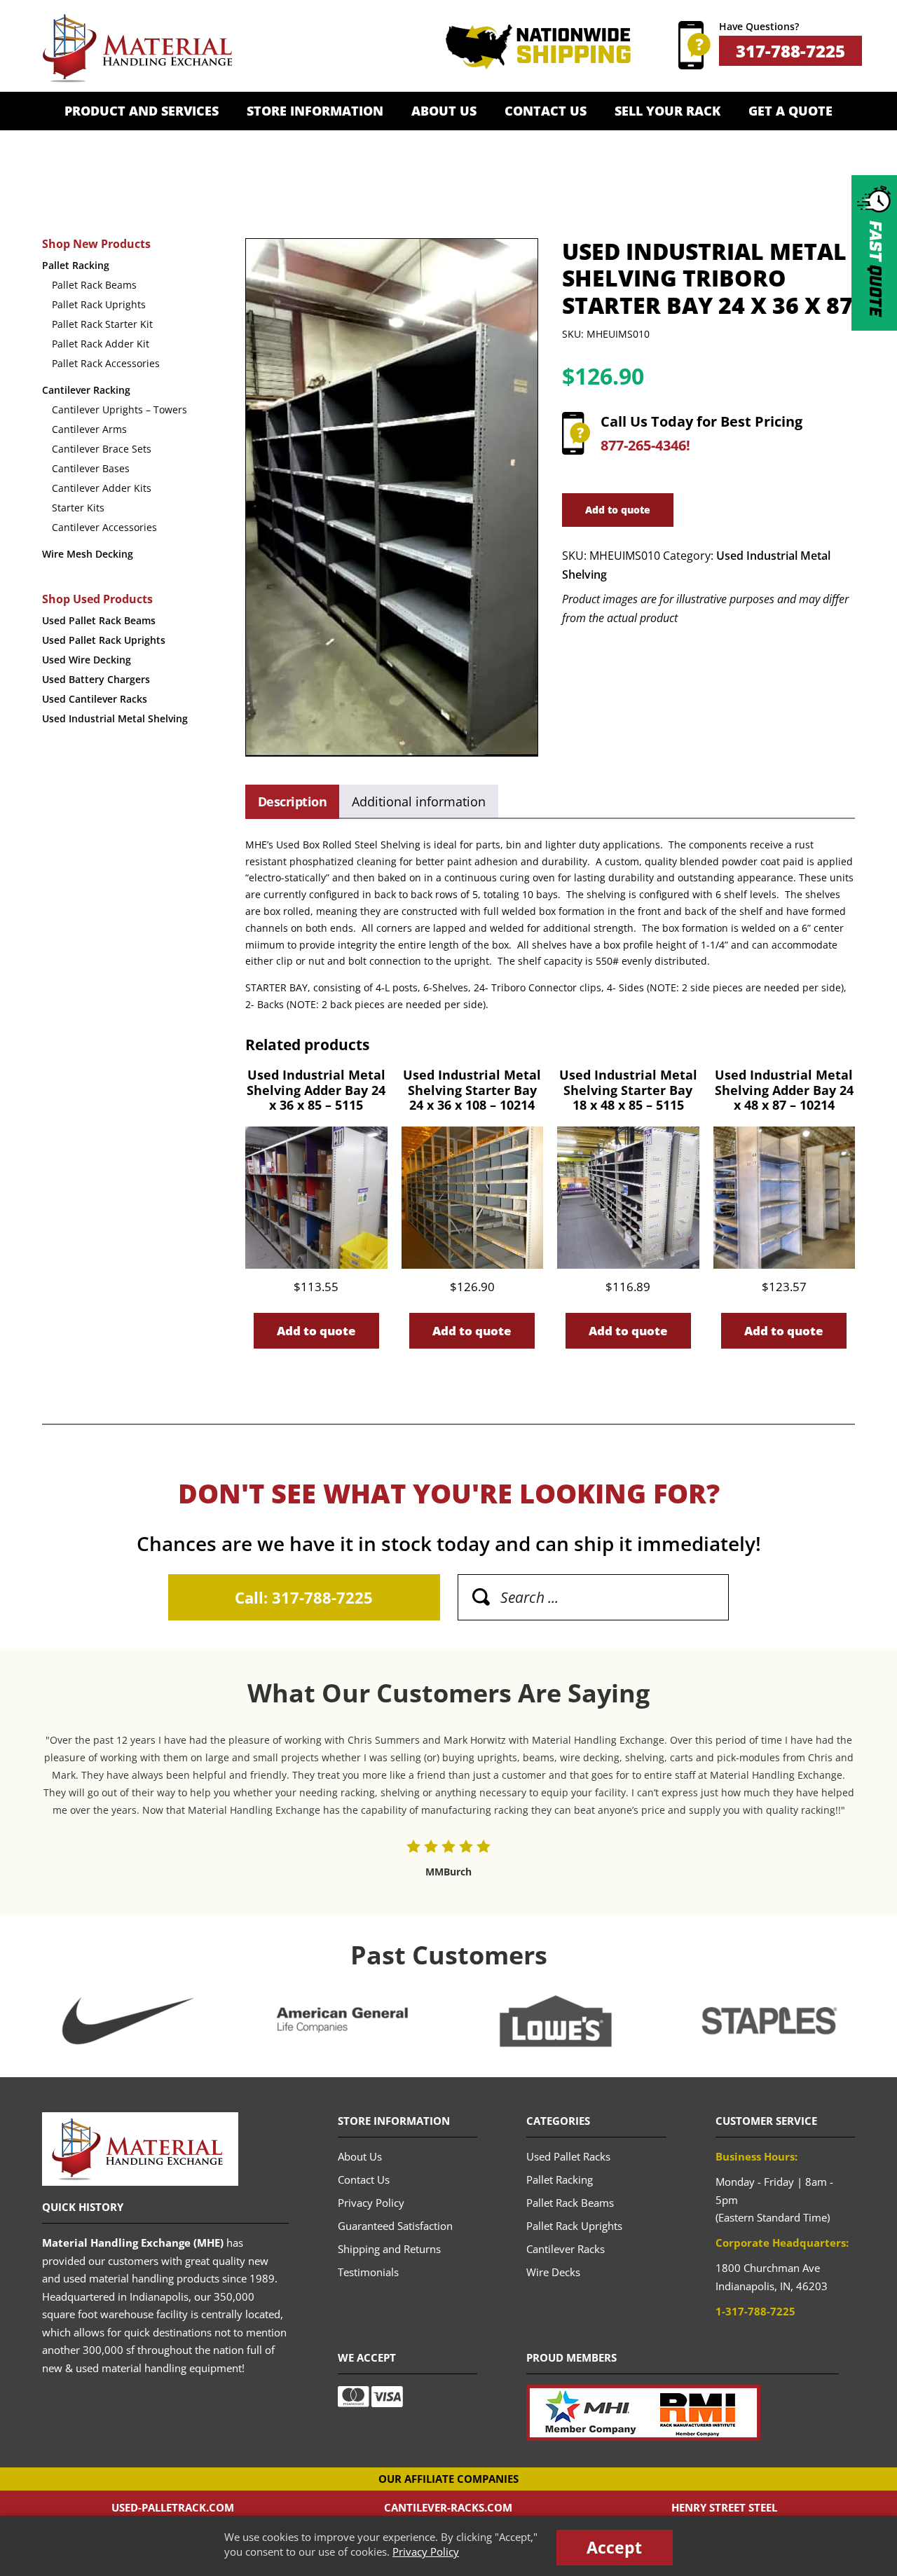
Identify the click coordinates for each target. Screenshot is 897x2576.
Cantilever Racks (566, 2249)
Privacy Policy (426, 2551)
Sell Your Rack (667, 111)
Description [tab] (292, 801)
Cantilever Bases (91, 468)
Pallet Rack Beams (94, 285)
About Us (444, 111)
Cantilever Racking (86, 390)
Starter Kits (78, 508)
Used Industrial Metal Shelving (115, 718)
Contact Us (546, 111)
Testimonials (368, 2272)
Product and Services (142, 111)
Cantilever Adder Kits (102, 488)
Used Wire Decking (87, 660)
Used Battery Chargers (96, 679)
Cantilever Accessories (104, 527)
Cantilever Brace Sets (102, 449)
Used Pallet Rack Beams (99, 620)
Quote (875, 269)
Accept (614, 2547)
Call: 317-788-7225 (304, 1597)
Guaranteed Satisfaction (395, 2226)
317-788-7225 (790, 51)
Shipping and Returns (389, 2249)
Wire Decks (553, 2272)
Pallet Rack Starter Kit (102, 324)
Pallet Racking (76, 265)
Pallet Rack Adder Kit (101, 344)
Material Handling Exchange (137, 48)
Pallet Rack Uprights (99, 304)
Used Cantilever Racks (95, 699)
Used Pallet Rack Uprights (104, 640)
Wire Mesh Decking (88, 554)
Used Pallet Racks (568, 2156)
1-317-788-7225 (755, 2311)
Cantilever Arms (89, 429)
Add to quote (618, 510)
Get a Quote (790, 111)
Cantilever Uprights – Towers (119, 409)
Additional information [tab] (419, 801)
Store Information (315, 111)
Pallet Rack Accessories (106, 363)
